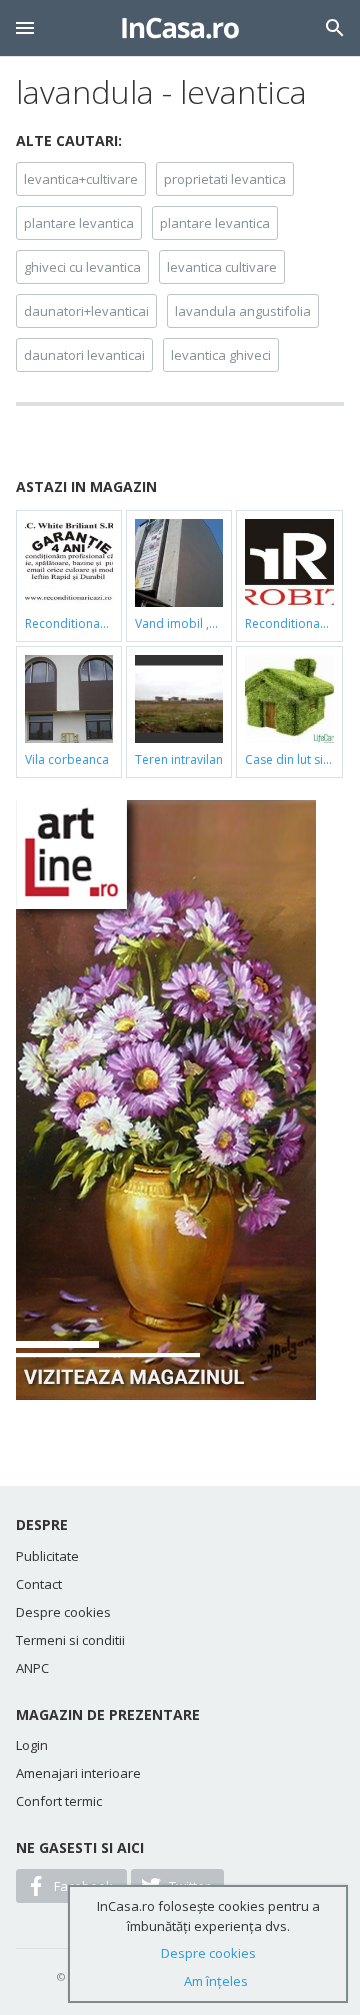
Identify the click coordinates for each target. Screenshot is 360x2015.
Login (32, 1745)
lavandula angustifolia (243, 311)
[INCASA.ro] (180, 28)
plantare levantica (79, 223)
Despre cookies (63, 1612)
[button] (25, 28)
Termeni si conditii (70, 1640)
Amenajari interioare (78, 1773)
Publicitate (47, 1556)
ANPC (32, 1668)
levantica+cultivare (81, 179)
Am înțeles (216, 1981)
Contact (39, 1584)
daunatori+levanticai (86, 311)
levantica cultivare (222, 267)
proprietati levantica (225, 179)
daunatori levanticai (84, 355)
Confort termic (59, 1801)
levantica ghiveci (221, 355)
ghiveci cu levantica (82, 267)
